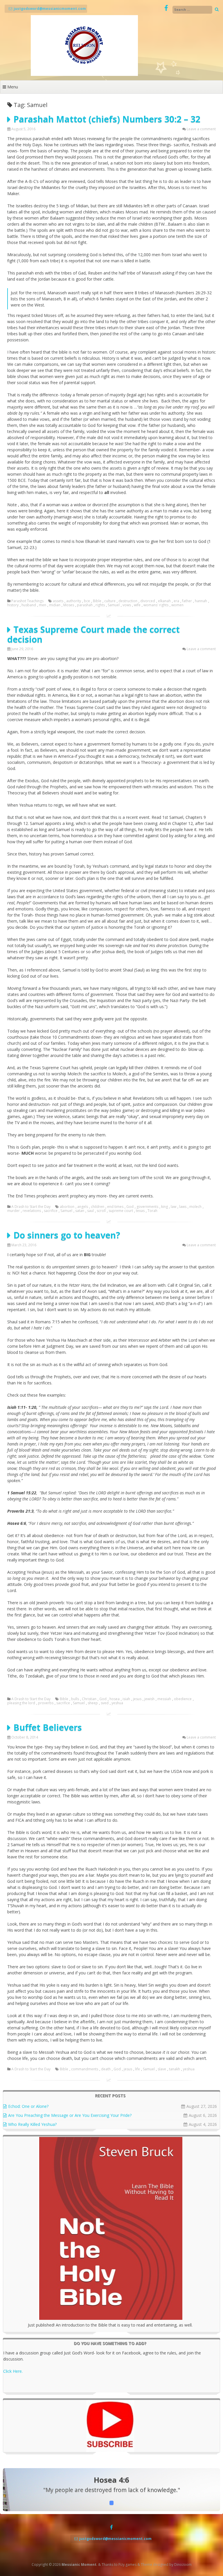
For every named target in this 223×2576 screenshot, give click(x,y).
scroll (101, 1211)
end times (115, 1207)
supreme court (121, 1211)
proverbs (46, 1703)
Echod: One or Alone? (28, 2106)
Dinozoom (183, 2565)
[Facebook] (166, 8)
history (13, 605)
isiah (126, 1699)
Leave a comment (201, 129)
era (176, 601)
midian (55, 605)
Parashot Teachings (27, 601)
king (164, 1207)
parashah (85, 605)
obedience (183, 1699)
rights (100, 605)
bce (87, 601)
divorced (148, 601)
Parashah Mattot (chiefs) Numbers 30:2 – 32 (107, 119)
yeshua (117, 1703)
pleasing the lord (21, 1703)
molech (195, 1207)
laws (183, 1207)
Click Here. (13, 2371)
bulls (75, 1699)
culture (110, 601)
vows (127, 605)
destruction (128, 601)
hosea (115, 1699)
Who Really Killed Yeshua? (32, 2124)
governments (147, 1207)
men (43, 605)
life (137, 2069)
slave (162, 2069)
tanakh (175, 2069)
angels (83, 1207)
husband (29, 605)
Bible (97, 601)
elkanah (164, 601)
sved (105, 1703)
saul (90, 1211)
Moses (69, 605)
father (187, 601)
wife (137, 605)
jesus (137, 1699)
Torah (152, 1211)
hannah (201, 601)
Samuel (114, 605)
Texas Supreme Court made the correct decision (93, 634)
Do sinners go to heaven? (67, 1235)
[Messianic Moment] (84, 74)
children (98, 1207)
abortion (67, 1207)
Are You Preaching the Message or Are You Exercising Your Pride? (70, 2115)
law (173, 1207)
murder (14, 1211)
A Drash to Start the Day (31, 1207)
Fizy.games (127, 2565)
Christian (89, 1699)
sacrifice (51, 1211)
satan (80, 1211)
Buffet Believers (48, 1727)
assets (58, 601)
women (177, 605)
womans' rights (156, 605)
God (130, 1207)
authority (74, 601)
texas (140, 1211)
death (106, 2069)
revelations (32, 1211)
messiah (164, 1699)
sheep (93, 1703)
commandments (85, 2069)
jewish (149, 1699)
